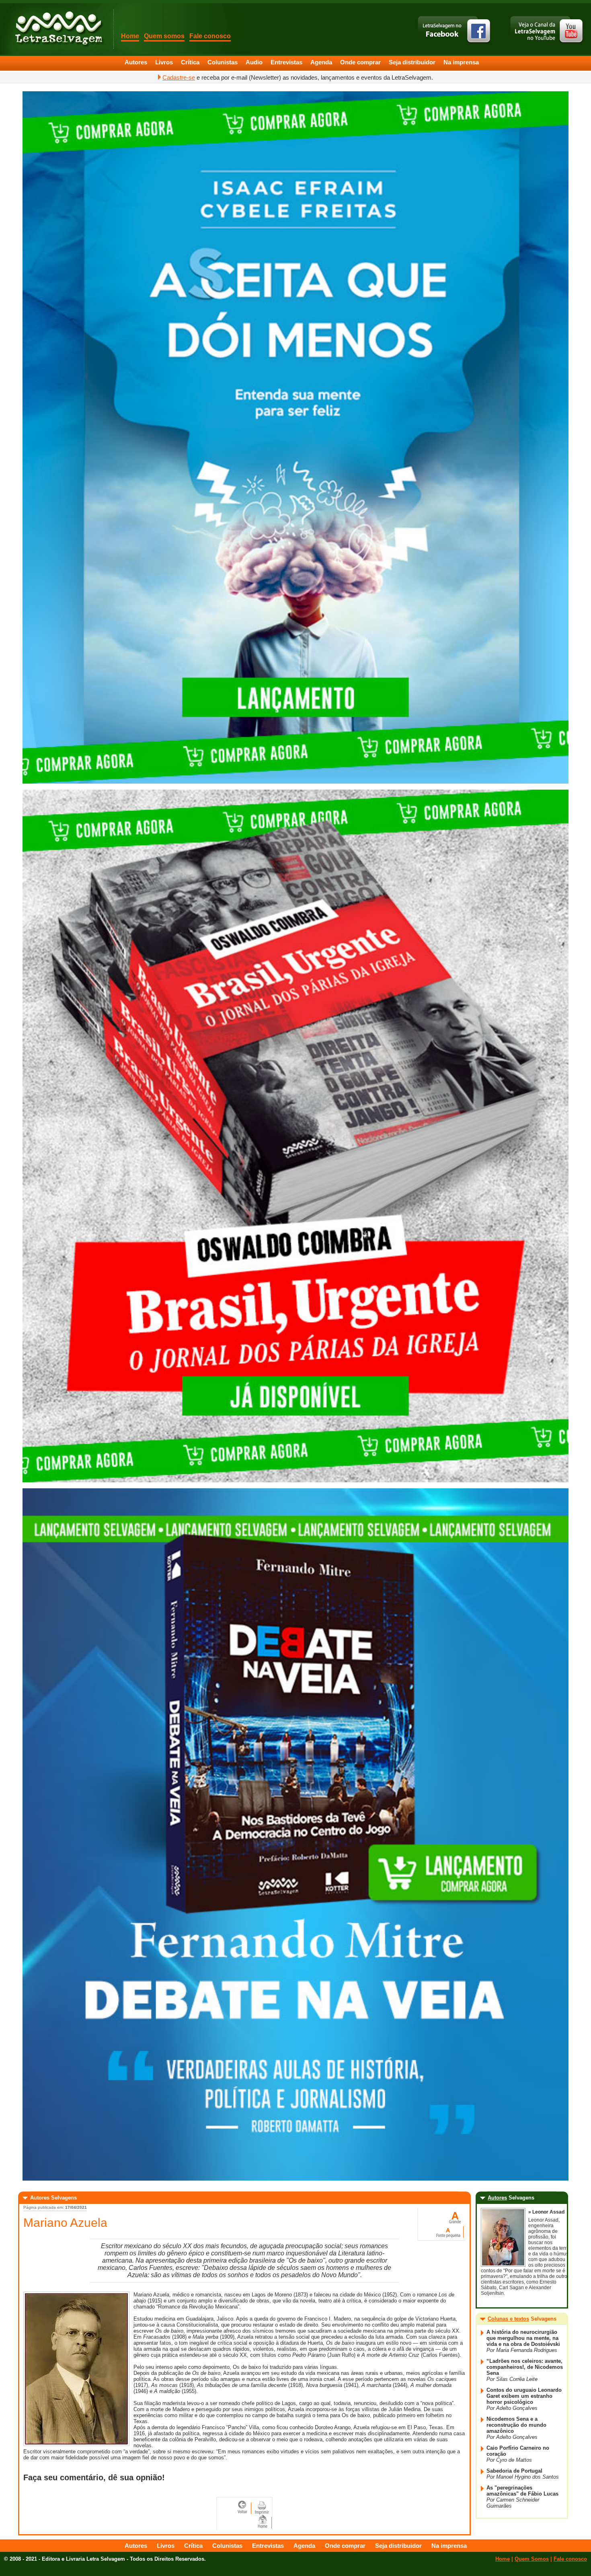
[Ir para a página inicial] (263, 2521)
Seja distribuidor (412, 62)
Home (130, 36)
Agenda (321, 62)
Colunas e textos (508, 2319)
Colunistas (223, 62)
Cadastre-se (179, 77)
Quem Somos (532, 2559)
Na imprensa (461, 62)
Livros (164, 62)
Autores (136, 62)
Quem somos (164, 36)
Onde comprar (360, 62)
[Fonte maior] (455, 2217)
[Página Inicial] (58, 28)
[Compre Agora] (295, 782)
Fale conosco (210, 36)
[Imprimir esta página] (262, 2507)
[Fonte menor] (449, 2231)
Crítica (190, 62)
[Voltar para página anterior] (244, 2507)
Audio (254, 62)
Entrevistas (286, 62)
